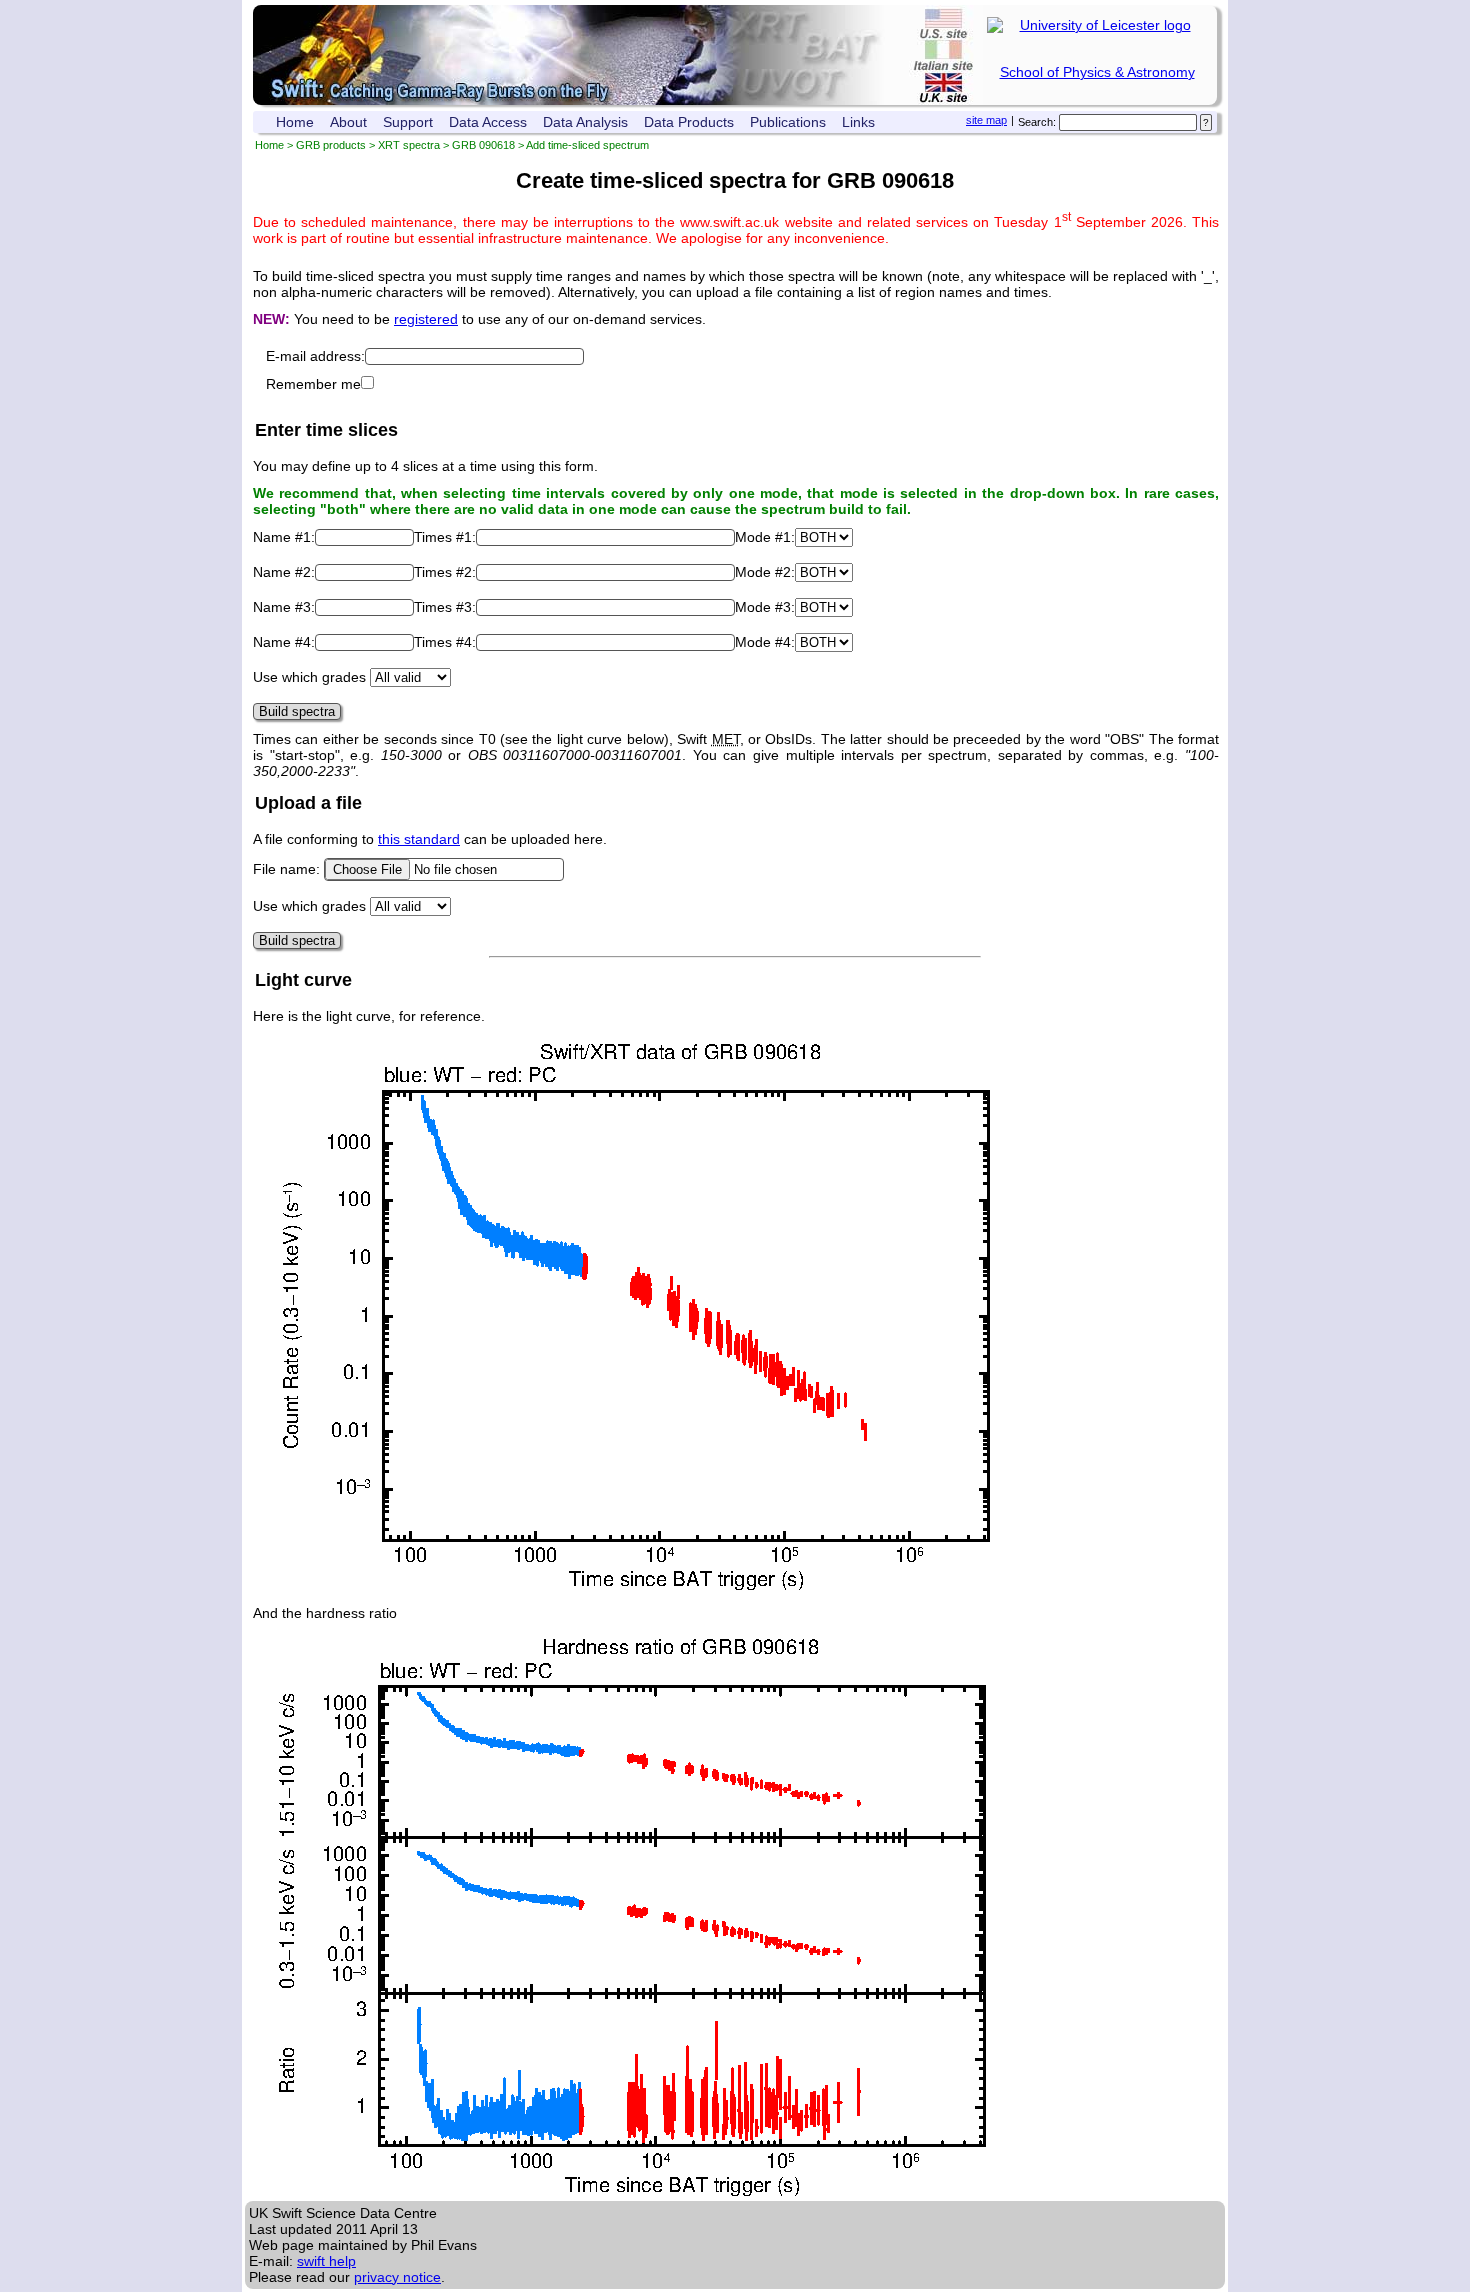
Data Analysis (585, 122)
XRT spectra (409, 145)
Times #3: (445, 607)
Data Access (488, 122)
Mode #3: (765, 607)
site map (986, 120)
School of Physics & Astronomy (1097, 72)
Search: (1037, 122)
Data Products (689, 122)
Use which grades (309, 677)
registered (426, 319)
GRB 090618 (483, 145)
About (348, 122)
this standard (419, 839)
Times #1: (445, 537)
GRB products (331, 145)
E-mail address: (315, 356)
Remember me (313, 384)
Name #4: (284, 642)
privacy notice (397, 2277)
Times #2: (445, 572)
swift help (326, 2261)
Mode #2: (765, 572)
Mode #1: (765, 537)
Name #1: (284, 537)
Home (295, 122)
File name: (288, 869)
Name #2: (284, 572)
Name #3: (284, 607)
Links (858, 122)
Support (408, 122)
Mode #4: (765, 642)
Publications (788, 122)
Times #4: (445, 642)
